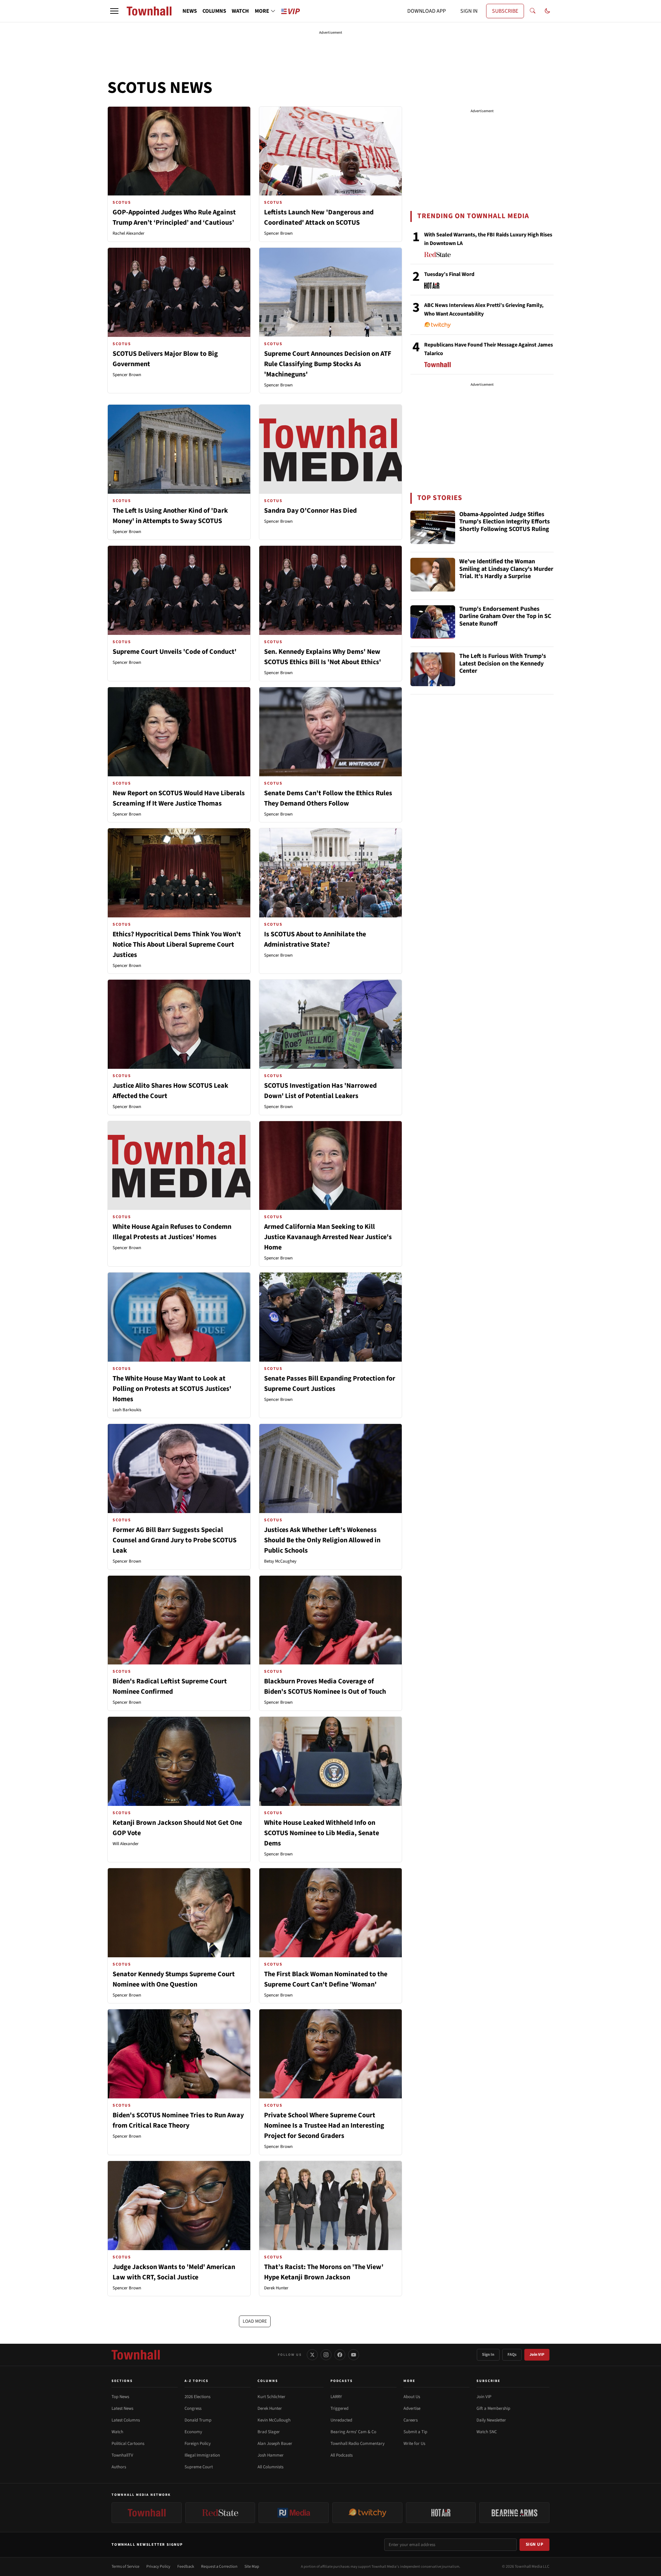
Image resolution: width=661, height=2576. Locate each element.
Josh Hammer (271, 2455)
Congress (193, 2408)
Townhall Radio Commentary (358, 2444)
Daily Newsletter (491, 2420)
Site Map (252, 2567)
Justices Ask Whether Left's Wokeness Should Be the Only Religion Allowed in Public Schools (322, 1540)
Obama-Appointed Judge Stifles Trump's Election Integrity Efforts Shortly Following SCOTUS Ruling (505, 522)
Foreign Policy (198, 2444)
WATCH (240, 11)
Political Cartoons (128, 2444)
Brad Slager (269, 2432)
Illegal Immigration (202, 2455)
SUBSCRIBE (505, 11)
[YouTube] (354, 2355)
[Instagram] (326, 2355)
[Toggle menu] (114, 11)
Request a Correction (219, 2567)
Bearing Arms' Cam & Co (353, 2432)
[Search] (533, 11)
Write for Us (414, 2444)
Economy (193, 2432)
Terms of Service (125, 2567)
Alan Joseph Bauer (275, 2444)
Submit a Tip (415, 2432)
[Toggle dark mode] (547, 11)
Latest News (122, 2408)
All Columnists (270, 2467)
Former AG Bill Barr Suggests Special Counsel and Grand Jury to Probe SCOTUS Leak (175, 1540)
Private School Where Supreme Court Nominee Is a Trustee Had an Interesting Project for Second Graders (324, 2126)
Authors (119, 2467)
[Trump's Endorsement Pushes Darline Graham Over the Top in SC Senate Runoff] (433, 622)
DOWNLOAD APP (427, 11)
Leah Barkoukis (127, 1410)
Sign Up (535, 2544)
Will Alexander (126, 1844)
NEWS (190, 11)
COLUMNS (214, 11)
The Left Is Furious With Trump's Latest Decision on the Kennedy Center (503, 664)
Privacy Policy (158, 2567)
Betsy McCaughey (280, 1561)
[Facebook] (340, 2355)
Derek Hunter (276, 2288)
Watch (117, 2432)
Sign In (488, 2355)
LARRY (336, 2397)
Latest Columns (126, 2420)
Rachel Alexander (129, 233)
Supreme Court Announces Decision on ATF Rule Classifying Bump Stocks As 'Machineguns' (328, 364)
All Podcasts (342, 2455)
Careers (411, 2420)
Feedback (186, 2567)
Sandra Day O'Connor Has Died (310, 511)
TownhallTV (122, 2455)
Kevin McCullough (274, 2420)
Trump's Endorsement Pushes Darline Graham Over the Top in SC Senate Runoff (505, 617)
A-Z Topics (197, 2381)
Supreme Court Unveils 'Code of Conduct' (175, 652)
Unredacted (341, 2420)
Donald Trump (198, 2420)
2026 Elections (197, 2397)
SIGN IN (469, 11)
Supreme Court (199, 2467)
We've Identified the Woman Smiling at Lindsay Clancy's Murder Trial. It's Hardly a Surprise (506, 569)
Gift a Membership (493, 2408)
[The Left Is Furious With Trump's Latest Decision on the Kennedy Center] (433, 669)
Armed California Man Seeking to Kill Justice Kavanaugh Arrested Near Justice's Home (328, 1237)
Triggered (339, 2408)
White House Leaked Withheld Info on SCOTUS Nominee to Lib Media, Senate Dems (322, 1833)
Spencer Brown (278, 233)
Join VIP (537, 2355)
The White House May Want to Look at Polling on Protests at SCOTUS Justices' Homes (172, 1389)
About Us (412, 2397)
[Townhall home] (136, 2355)
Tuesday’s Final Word (449, 274)
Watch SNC (487, 2432)
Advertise (412, 2408)
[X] (312, 2355)
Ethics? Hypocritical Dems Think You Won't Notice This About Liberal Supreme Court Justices (177, 945)
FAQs (512, 2355)
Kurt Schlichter (271, 2397)
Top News (120, 2397)
